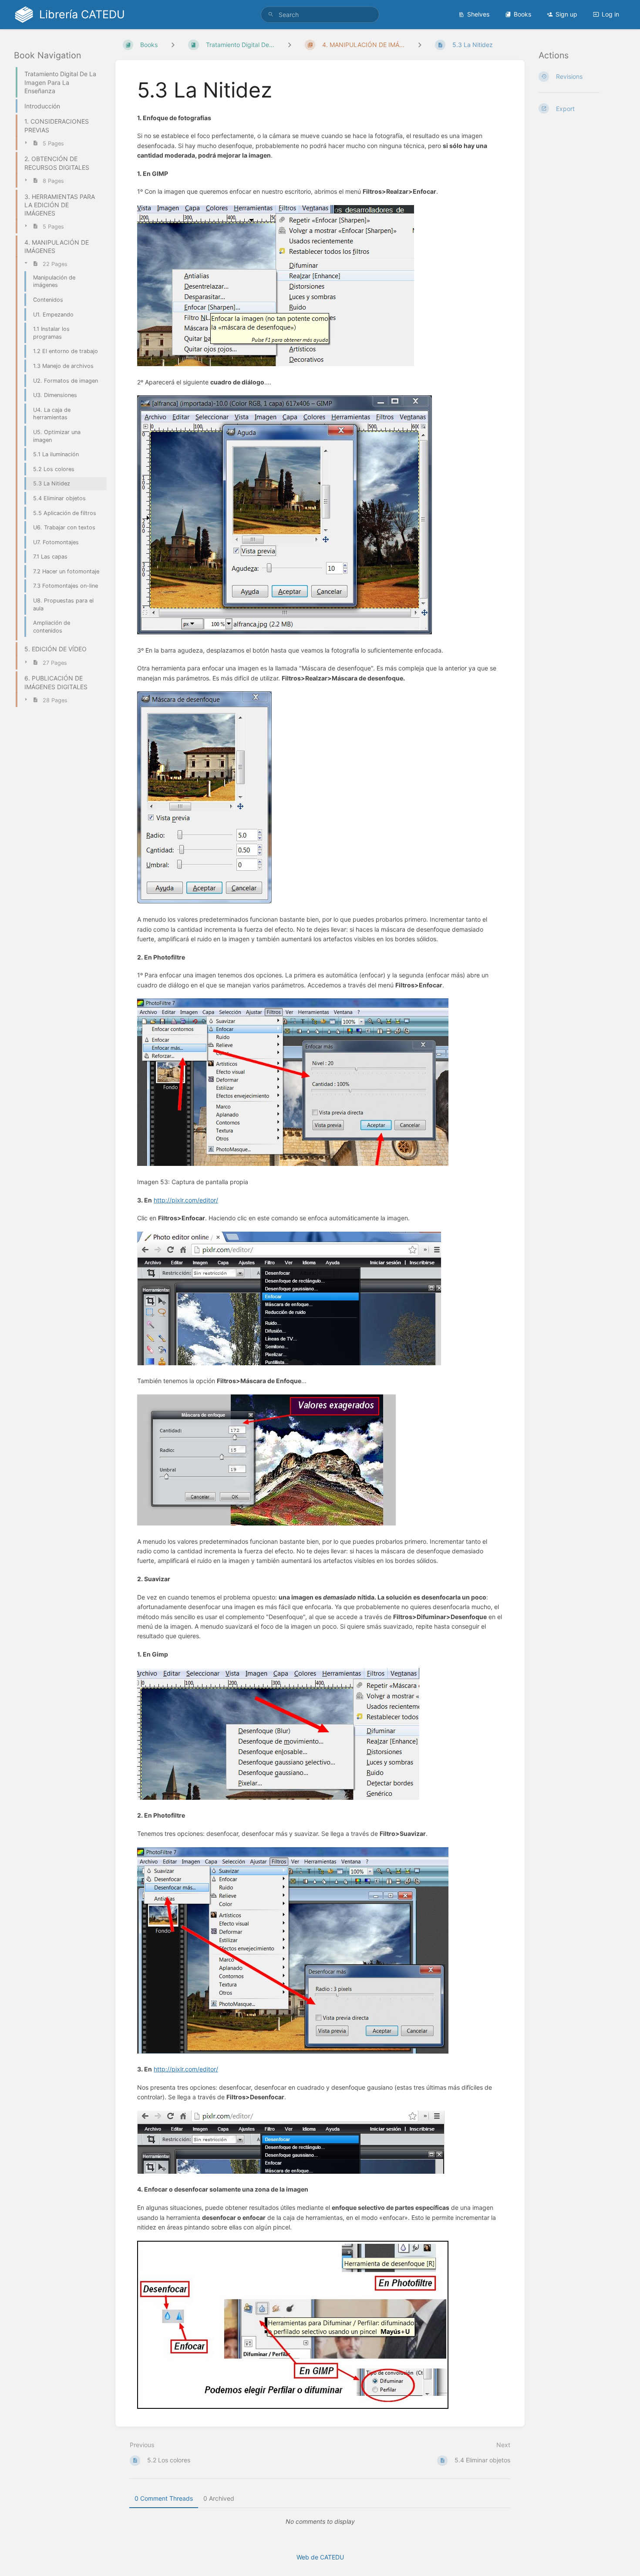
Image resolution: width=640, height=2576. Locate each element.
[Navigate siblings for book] (173, 45)
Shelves (478, 14)
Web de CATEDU (320, 2557)
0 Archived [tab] (219, 2498)
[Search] (271, 15)
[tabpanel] (320, 2522)
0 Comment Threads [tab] (164, 2498)
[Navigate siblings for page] (420, 45)
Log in (610, 14)
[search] (320, 15)
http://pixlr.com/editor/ (186, 1200)
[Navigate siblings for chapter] (290, 45)
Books (522, 14)
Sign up (566, 14)
